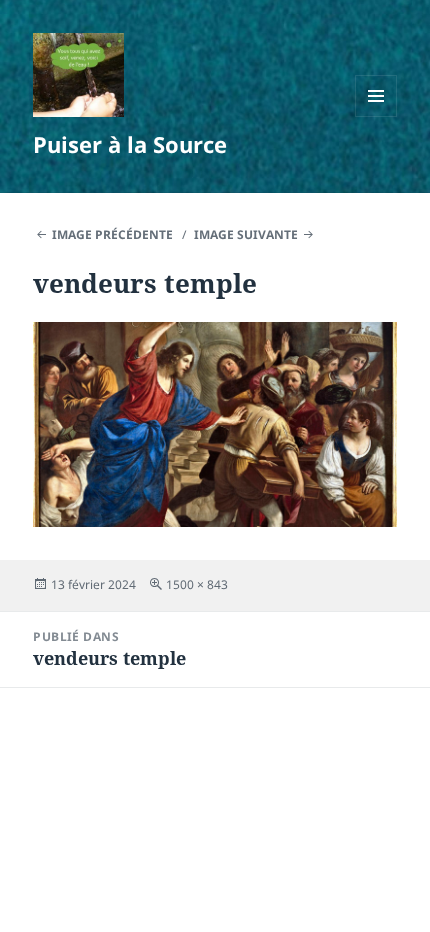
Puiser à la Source (130, 144)
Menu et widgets (376, 116)
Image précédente (112, 234)
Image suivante (246, 234)
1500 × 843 (197, 584)
